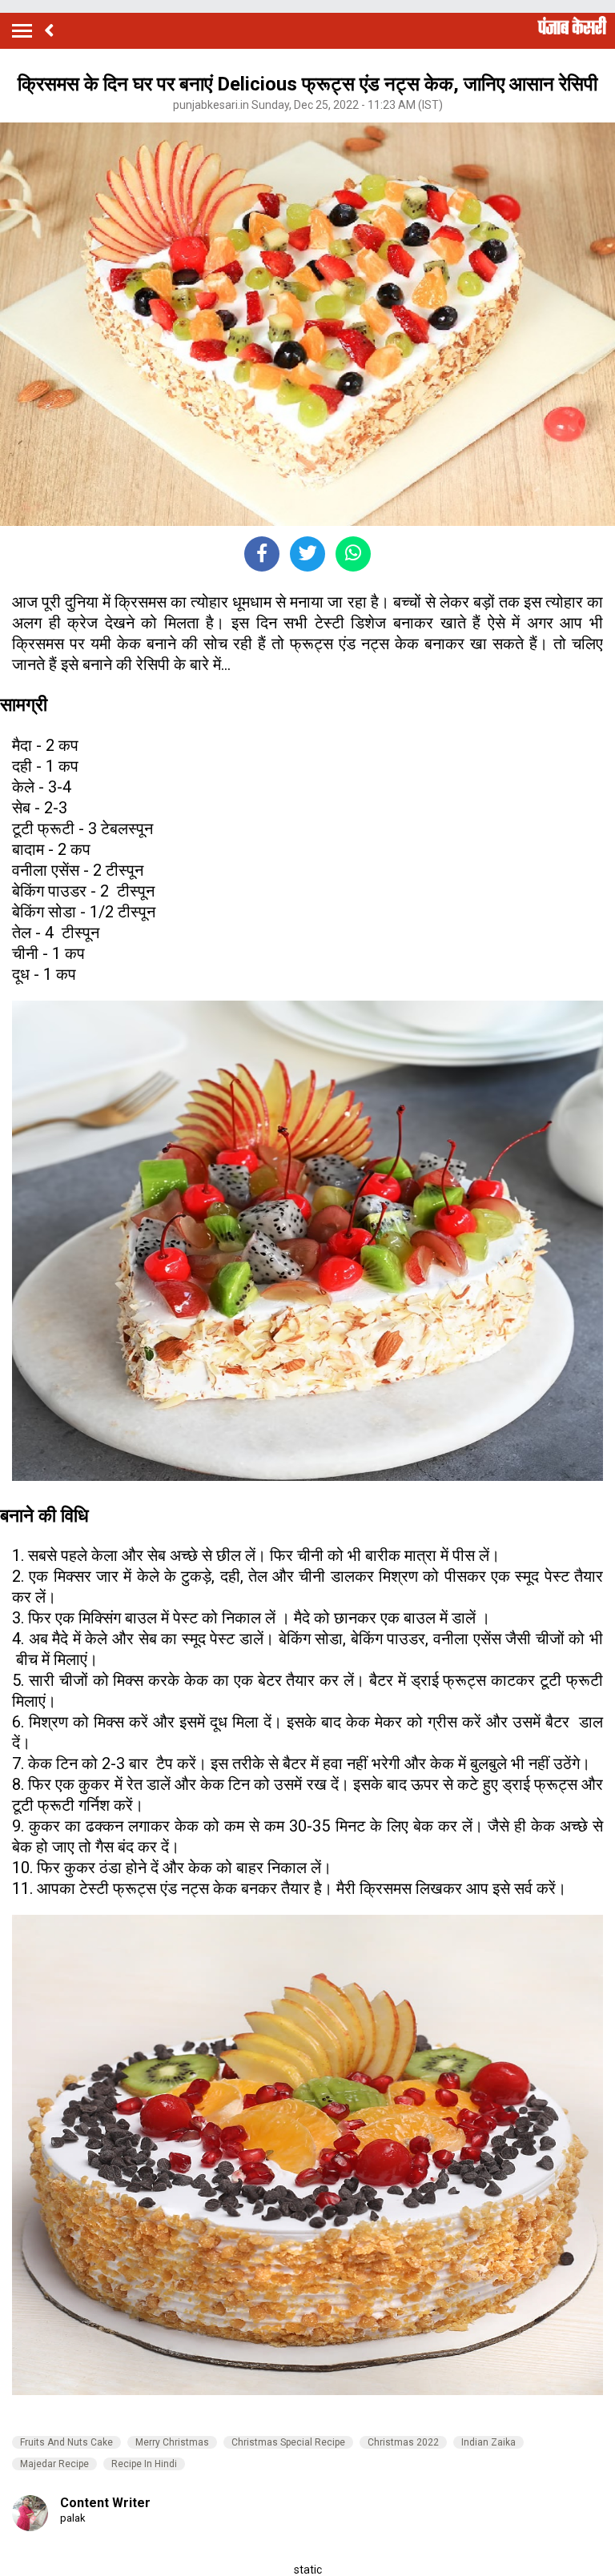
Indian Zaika (488, 2442)
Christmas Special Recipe (288, 2442)
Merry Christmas (172, 2442)
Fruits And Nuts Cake (66, 2442)
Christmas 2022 (403, 2442)
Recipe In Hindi (144, 2464)
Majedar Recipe (54, 2464)
